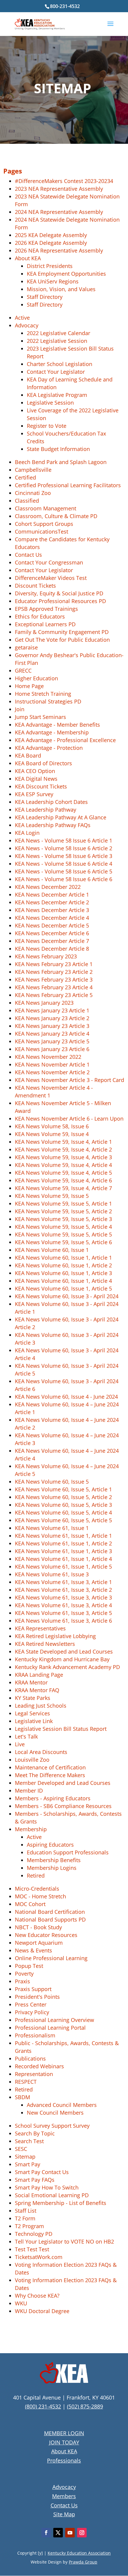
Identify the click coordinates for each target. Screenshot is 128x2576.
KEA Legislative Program (57, 395)
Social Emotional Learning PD (52, 2195)
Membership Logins (52, 1868)
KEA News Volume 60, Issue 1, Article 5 (63, 1288)
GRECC (23, 671)
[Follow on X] (58, 2533)
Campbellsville (33, 470)
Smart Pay (28, 2164)
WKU (21, 2303)
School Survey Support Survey (52, 2126)
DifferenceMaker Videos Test (51, 578)
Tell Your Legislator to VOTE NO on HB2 (64, 2241)
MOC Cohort (30, 1904)
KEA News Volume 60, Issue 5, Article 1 (63, 1489)
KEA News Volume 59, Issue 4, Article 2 (63, 1149)
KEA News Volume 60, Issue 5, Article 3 (63, 1505)
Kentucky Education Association (79, 2553)
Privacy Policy (32, 2012)
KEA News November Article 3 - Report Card (70, 1080)
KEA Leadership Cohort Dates (51, 802)
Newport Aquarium (39, 1943)
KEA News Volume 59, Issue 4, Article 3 (63, 1157)
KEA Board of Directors (43, 763)
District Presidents (50, 266)
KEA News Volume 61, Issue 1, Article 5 (63, 1567)
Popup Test (29, 1966)
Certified (25, 477)
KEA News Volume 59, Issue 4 (52, 1134)
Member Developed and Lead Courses (63, 1783)
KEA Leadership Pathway (46, 810)
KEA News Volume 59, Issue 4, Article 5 (63, 1173)
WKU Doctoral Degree (42, 2311)
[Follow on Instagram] (82, 2533)
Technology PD (34, 2234)
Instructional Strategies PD (48, 701)
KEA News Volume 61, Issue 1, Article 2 (63, 1543)
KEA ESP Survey (34, 794)
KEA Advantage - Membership (52, 732)
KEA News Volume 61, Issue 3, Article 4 (63, 1605)
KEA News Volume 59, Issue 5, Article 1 (63, 1203)
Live (20, 1744)
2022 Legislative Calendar (58, 333)
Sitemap (25, 2157)
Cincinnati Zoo (33, 493)
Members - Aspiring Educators (53, 1798)
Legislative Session (50, 403)
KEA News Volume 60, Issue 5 (52, 1482)
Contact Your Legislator (56, 372)
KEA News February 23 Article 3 (54, 979)
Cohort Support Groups (44, 524)
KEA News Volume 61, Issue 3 (52, 1574)
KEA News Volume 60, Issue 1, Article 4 (63, 1281)
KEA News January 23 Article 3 (52, 1026)
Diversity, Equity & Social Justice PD (59, 593)
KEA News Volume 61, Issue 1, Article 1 (63, 1536)
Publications (30, 2058)
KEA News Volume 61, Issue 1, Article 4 (63, 1559)
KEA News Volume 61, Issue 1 (52, 1528)
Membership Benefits (54, 1860)
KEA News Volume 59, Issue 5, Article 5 (63, 1234)
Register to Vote (47, 426)
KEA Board (28, 755)
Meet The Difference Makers (50, 1775)
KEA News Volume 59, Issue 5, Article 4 (63, 1227)
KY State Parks (33, 1698)
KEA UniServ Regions (53, 281)
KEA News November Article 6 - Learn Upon (69, 1119)
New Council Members (55, 2113)
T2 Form (25, 2218)
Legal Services (32, 1713)
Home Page (29, 686)
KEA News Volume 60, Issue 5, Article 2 (63, 1497)
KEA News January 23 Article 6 (52, 1049)
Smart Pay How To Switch (47, 2187)
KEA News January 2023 (44, 1003)
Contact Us (28, 555)
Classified (27, 501)
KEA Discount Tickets (41, 786)
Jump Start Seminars (40, 717)
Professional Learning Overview (54, 2020)
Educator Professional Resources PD (60, 601)
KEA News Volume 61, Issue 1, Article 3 (63, 1551)
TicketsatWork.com (39, 2257)
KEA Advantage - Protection (49, 748)
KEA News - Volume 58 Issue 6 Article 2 (64, 848)
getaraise (26, 647)
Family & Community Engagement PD (62, 632)
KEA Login (27, 833)
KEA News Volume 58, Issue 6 (52, 1126)
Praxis (22, 1981)
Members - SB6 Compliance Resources (63, 1806)
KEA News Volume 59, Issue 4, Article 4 (63, 1165)
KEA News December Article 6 (52, 933)
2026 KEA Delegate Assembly (51, 243)
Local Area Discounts (41, 1752)
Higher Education (36, 678)
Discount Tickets (35, 586)
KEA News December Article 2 (52, 902)
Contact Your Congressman (49, 562)
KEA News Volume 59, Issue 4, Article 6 (63, 1180)
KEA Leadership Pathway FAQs (53, 825)
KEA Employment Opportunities (66, 274)
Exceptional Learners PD (45, 624)
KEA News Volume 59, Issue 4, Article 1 (63, 1142)
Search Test (29, 2141)
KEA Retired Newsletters (45, 1644)
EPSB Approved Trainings (46, 609)
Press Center (31, 2004)
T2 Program (29, 2226)
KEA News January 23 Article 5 (52, 1041)
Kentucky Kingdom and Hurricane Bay (62, 1659)
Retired (36, 1875)
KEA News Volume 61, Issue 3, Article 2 (63, 1590)
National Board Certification (50, 1912)
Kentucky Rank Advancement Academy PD (67, 1667)
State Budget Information (58, 449)
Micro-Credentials (37, 1889)
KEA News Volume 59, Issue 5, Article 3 (63, 1219)
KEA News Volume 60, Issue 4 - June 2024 (66, 1397)
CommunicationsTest (42, 531)
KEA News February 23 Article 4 (54, 987)
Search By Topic (35, 2133)
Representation (34, 2074)
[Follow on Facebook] (46, 2533)
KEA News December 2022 (48, 887)
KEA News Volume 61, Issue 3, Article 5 (63, 1613)
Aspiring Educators (50, 1845)
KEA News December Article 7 (52, 941)
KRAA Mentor (31, 1682)
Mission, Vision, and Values (61, 289)
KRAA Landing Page (39, 1675)
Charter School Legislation (60, 364)
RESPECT (26, 2082)
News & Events (33, 1950)
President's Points (37, 1997)
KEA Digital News (36, 779)
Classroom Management (46, 508)
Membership (31, 1829)
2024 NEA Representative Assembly (59, 212)
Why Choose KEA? (37, 2296)
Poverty (24, 1974)
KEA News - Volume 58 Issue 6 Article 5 (64, 871)
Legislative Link (34, 1721)
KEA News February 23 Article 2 (54, 972)
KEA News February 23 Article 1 (54, 964)
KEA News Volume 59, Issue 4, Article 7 (63, 1188)
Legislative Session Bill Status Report (61, 1729)
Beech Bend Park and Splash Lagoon (61, 462)
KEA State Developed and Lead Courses (64, 1651)
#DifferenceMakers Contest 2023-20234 (64, 181)
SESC (21, 2149)
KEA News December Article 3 (52, 910)
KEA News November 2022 (48, 1057)
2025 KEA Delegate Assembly (51, 235)
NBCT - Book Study (38, 1927)
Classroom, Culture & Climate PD (56, 516)
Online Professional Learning (51, 1958)
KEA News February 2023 (46, 956)
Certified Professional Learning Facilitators (68, 485)
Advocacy (27, 325)
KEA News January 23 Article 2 (52, 1018)
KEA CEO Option (35, 771)
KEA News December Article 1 (52, 895)
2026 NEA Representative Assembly (59, 250)
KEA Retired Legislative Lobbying (55, 1636)
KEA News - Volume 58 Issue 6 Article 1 (64, 840)
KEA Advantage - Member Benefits (57, 725)
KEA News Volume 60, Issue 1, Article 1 (63, 1258)
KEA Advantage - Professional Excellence (65, 740)
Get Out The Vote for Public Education (62, 640)
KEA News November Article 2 (52, 1072)
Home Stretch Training (43, 694)
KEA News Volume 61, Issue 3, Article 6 (63, 1621)
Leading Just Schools (41, 1706)
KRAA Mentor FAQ (37, 1690)
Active (22, 318)
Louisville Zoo (32, 1760)
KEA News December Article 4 (52, 918)
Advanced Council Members (62, 2105)
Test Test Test (32, 2249)
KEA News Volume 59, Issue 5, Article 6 (63, 1242)
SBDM (22, 2097)
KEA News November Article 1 (52, 1064)
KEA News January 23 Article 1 (52, 1010)
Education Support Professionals (68, 1852)
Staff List (26, 2211)
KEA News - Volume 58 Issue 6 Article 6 (64, 879)
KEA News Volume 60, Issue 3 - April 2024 (67, 1296)
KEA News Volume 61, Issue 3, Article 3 (63, 1597)
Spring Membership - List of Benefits (61, 2203)
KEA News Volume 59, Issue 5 (52, 1196)
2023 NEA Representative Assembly (59, 189)
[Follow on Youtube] (70, 2533)
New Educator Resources (46, 1935)
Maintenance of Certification (50, 1767)
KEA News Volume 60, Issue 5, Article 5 (63, 1520)
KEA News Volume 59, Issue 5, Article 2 (63, 1211)
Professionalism (35, 2035)
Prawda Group (83, 2562)
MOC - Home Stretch (40, 1896)
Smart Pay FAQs (35, 2180)
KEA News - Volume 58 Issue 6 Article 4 (64, 864)
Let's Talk (26, 1736)
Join (20, 709)
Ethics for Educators (40, 616)
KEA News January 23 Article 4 (52, 1034)
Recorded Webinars (39, 2066)
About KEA (28, 258)
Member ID (29, 1791)
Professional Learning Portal (50, 2028)
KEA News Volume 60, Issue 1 (52, 1250)
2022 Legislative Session (57, 341)
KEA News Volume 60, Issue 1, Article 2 (63, 1265)
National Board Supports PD (50, 1919)
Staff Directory (45, 297)
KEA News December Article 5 (52, 925)
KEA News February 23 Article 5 (54, 995)
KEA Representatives (40, 1628)
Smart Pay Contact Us (42, 2172)
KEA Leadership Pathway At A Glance (61, 817)
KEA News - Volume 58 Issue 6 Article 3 (64, 856)
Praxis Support (33, 1989)
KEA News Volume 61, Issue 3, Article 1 (63, 1582)
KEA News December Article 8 (52, 949)
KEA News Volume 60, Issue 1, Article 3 (63, 1273)
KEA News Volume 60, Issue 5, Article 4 (63, 1512)
